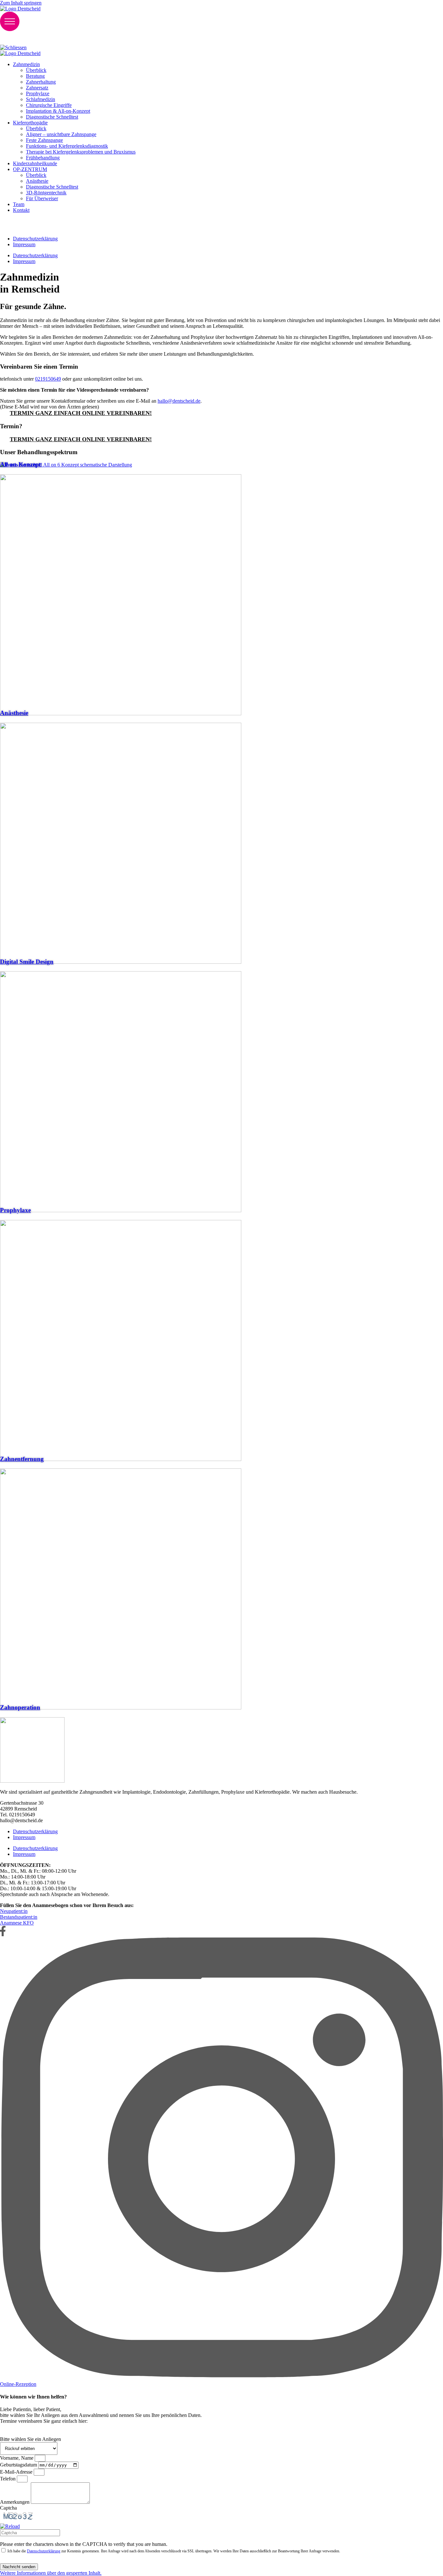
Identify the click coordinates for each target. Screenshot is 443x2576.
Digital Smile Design (27, 962)
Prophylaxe (15, 1210)
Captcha (8, 2508)
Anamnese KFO (17, 1923)
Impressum (24, 1837)
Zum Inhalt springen (21, 3)
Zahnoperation (20, 1707)
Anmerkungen (15, 2502)
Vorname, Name (17, 2458)
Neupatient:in (14, 1911)
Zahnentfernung (22, 1459)
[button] (221, 2526)
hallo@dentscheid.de (179, 401)
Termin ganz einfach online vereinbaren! (81, 413)
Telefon (8, 2479)
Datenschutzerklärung (35, 1831)
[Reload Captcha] (10, 2526)
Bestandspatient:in (19, 1917)
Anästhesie (14, 713)
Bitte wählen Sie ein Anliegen (30, 2439)
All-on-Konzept (20, 464)
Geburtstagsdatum (19, 2465)
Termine (18, 38)
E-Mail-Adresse (17, 2472)
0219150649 (48, 379)
